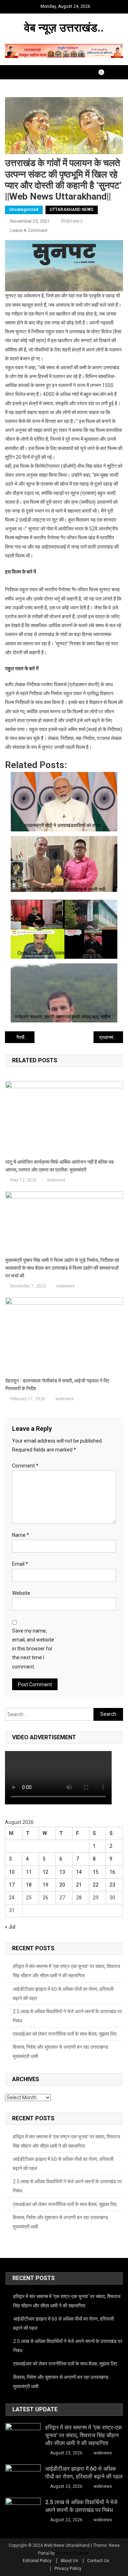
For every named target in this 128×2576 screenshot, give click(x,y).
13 (62, 1872)
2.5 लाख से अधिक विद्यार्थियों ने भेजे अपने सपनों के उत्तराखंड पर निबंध (67, 2016)
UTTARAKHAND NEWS (72, 210)
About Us (69, 2561)
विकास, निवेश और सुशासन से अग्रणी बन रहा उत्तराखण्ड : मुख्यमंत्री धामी (62, 2052)
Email (20, 1564)
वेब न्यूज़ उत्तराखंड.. (64, 28)
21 (79, 1885)
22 (96, 1885)
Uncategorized (24, 210)
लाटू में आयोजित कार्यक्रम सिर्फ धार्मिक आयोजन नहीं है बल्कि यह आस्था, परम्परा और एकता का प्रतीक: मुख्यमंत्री (60, 1166)
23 (112, 1885)
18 (29, 1885)
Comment (25, 1466)
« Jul (10, 1927)
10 (12, 1872)
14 (79, 1872)
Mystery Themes (72, 2553)
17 (12, 1885)
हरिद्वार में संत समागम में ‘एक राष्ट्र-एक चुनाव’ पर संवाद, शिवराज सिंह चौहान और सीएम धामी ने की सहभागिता (66, 1971)
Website (21, 1593)
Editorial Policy (37, 2561)
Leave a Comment (29, 230)
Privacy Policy (68, 2569)
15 (96, 1872)
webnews (72, 221)
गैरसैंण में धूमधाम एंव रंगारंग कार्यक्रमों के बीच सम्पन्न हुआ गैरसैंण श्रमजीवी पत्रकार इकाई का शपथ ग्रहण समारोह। (25, 1037)
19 (46, 1885)
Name (21, 1535)
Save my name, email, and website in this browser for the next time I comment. (33, 1649)
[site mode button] (105, 72)
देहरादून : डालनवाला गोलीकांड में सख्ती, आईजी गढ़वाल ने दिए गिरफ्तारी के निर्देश (57, 1385)
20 (62, 1885)
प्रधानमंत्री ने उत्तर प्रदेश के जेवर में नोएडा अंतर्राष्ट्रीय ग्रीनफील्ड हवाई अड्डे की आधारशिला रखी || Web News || (111, 1037)
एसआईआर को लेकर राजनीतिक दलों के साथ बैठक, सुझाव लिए (65, 2034)
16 (112, 1872)
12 (46, 1872)
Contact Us (98, 2561)
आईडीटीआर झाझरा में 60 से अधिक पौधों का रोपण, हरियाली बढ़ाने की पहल (63, 1994)
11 (29, 1872)
